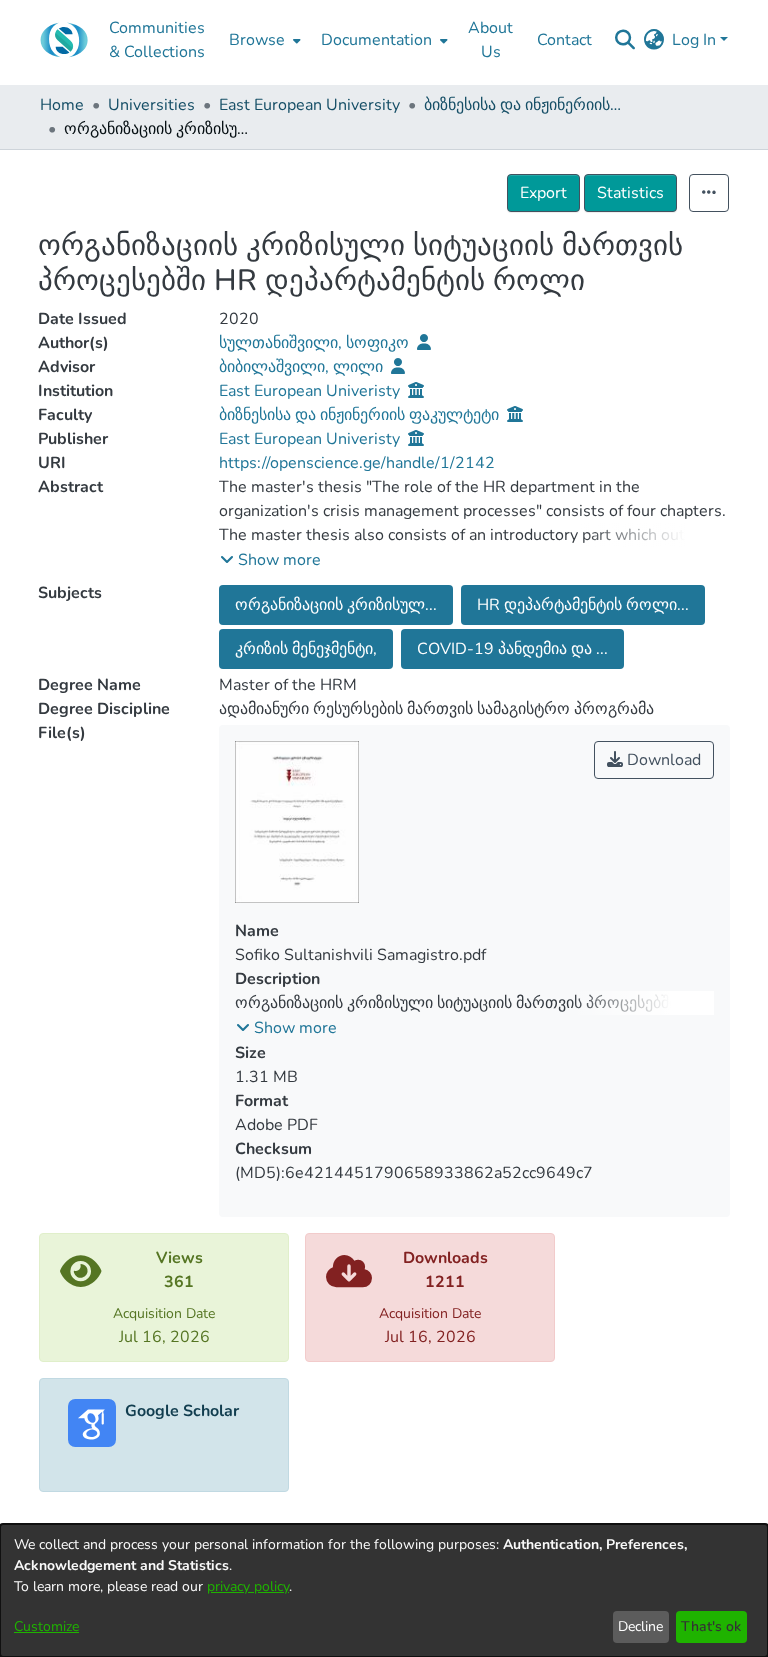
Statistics (630, 193)
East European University (309, 105)
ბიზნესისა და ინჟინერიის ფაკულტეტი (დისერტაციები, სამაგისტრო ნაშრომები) (524, 105)
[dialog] (384, 1590)
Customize (46, 1626)
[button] (270, 560)
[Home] (64, 40)
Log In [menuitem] (694, 40)
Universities (151, 105)
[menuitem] (263, 40)
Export (543, 193)
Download (662, 760)
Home (62, 105)
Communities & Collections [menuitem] (157, 40)
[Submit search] (624, 40)
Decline (640, 1626)
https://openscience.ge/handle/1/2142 (357, 463)
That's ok (711, 1626)
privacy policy (248, 1586)
